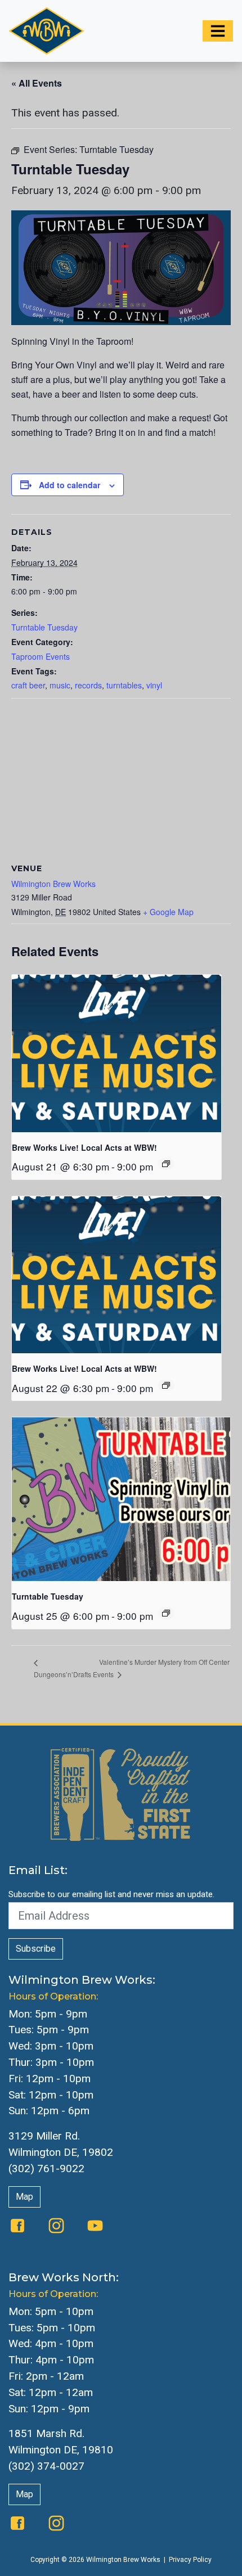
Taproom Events (41, 656)
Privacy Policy (190, 2560)
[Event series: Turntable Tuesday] (166, 1613)
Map (24, 2197)
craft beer (28, 685)
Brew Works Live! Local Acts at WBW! (84, 1147)
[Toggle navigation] (218, 31)
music (60, 685)
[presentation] (116, 1053)
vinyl (154, 685)
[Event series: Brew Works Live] (166, 1164)
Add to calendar (70, 485)
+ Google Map (168, 912)
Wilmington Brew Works (53, 884)
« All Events (37, 83)
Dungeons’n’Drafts (62, 1674)
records (88, 685)
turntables (124, 685)
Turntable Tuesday (44, 627)
